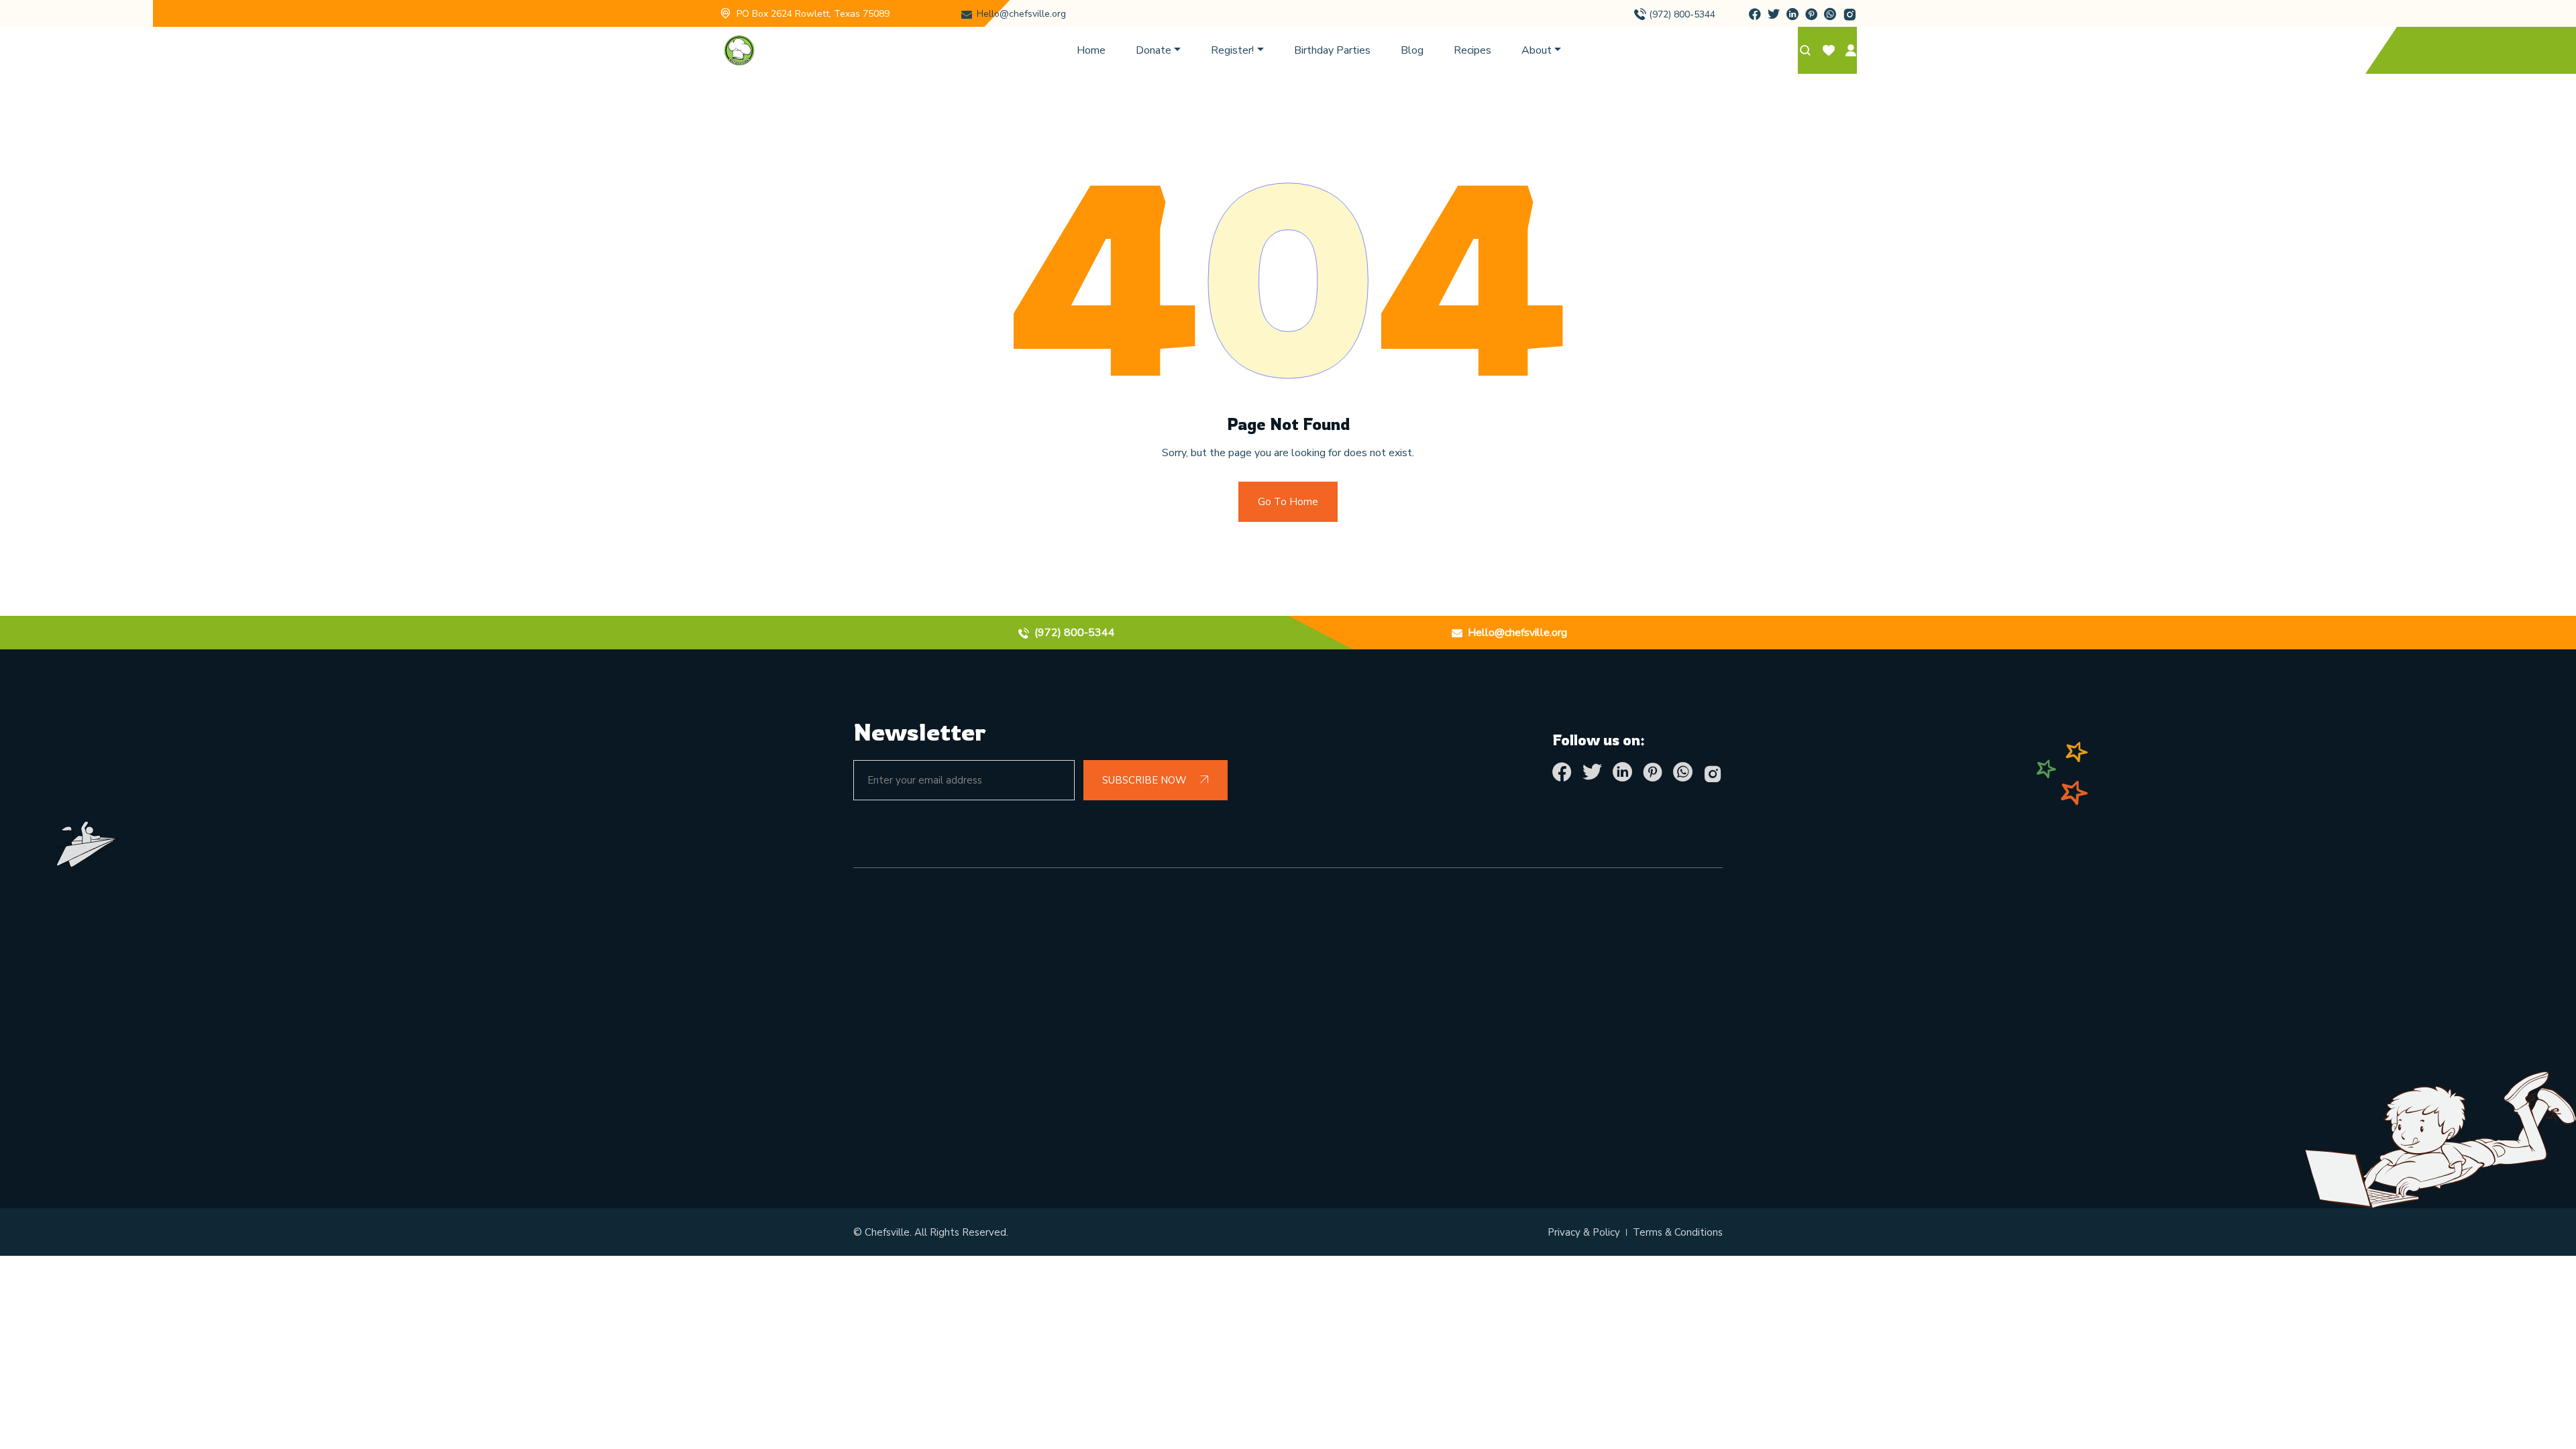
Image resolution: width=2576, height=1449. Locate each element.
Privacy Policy (1112, 1069)
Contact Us (1105, 1100)
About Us (1102, 977)
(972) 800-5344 (1682, 14)
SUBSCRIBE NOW (1146, 780)
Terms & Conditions (1129, 1038)
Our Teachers (1554, 1038)
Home (1091, 50)
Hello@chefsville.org (1021, 14)
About (1537, 50)
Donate (1153, 50)
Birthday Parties (1332, 50)
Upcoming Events (1123, 1008)
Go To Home (1288, 502)
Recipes (1472, 50)
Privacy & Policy (1584, 1232)
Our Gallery (1550, 1008)
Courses (1539, 1100)
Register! (1232, 50)
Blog (1412, 50)
